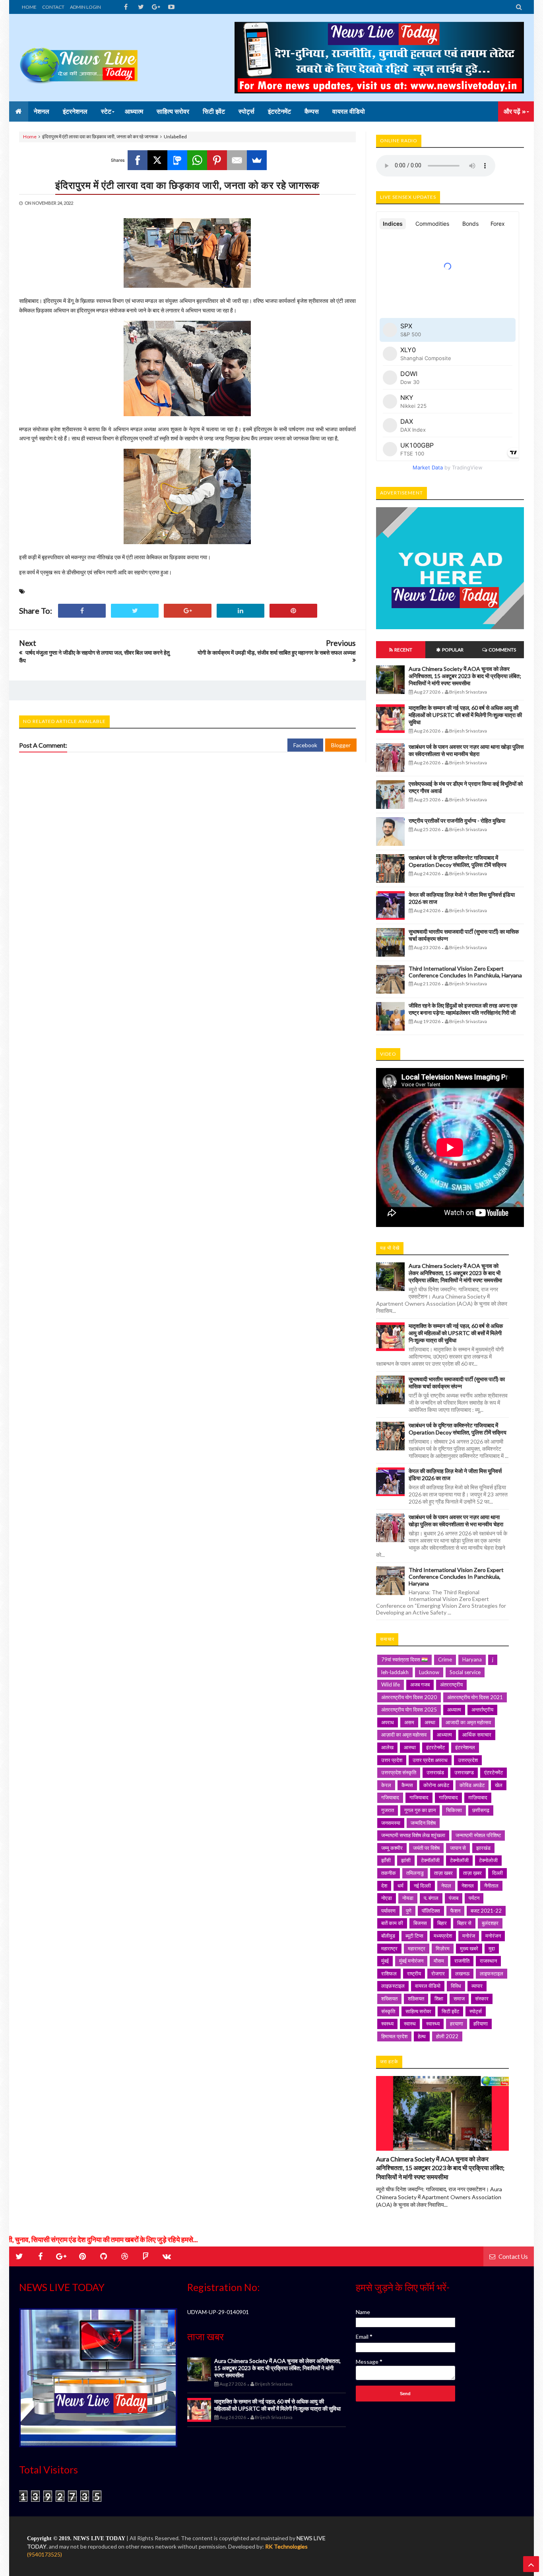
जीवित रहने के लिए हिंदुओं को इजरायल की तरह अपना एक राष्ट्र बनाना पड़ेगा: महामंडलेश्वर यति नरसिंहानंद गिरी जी (463, 1009)
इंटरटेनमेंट (435, 1747)
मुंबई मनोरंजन (411, 1961)
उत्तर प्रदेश (392, 1760)
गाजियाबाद (419, 1797)
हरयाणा (457, 2024)
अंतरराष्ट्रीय (451, 1684)
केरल (386, 1785)
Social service (465, 1672)
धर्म (400, 1886)
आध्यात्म (444, 1735)
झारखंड (483, 1848)
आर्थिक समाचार (477, 1735)
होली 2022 (447, 2036)
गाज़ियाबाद (448, 1797)
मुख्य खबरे (469, 1948)
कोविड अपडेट (472, 1785)
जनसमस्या (391, 1823)
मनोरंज (469, 1936)
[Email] (237, 160)
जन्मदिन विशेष (423, 1823)
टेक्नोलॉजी (459, 1860)
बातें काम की (392, 1923)
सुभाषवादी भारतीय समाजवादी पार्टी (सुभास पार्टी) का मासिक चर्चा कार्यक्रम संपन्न (457, 1383)
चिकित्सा (454, 1810)
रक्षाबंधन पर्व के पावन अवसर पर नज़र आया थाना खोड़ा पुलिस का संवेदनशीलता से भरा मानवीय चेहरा (466, 750)
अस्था (430, 1722)
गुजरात (388, 1810)
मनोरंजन (493, 1936)
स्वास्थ (410, 2024)
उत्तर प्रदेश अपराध (430, 1760)
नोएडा (387, 1898)
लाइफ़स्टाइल (393, 1986)
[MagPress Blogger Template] (79, 58)
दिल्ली (497, 1873)
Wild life (391, 1684)
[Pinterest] (217, 160)
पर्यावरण (388, 1911)
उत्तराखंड (435, 1772)
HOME (29, 7)
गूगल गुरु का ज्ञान (420, 1810)
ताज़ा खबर (443, 1873)
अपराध (388, 1722)
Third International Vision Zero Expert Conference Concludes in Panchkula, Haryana (465, 972)
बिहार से (464, 1923)
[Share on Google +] (188, 611)
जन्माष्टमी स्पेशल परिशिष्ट (478, 1835)
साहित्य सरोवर (418, 2011)
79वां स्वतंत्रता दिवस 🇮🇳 (404, 1659)
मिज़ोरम (443, 1948)
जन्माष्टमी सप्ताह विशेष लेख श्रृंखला (413, 1835)
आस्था (410, 1747)
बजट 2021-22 (486, 1911)
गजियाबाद (390, 1797)
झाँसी (386, 1860)
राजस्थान (488, 1961)
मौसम (439, 1961)
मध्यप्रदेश (443, 1936)
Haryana (472, 1659)
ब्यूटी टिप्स (414, 1936)
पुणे (409, 1911)
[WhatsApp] (197, 160)
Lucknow (429, 1672)
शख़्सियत (416, 1998)
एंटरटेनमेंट (494, 1772)
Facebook (305, 745)
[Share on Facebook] (82, 611)
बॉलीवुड (388, 1936)
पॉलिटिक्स (431, 1911)
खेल (499, 1785)
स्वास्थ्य (433, 2024)
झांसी (406, 1860)
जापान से (458, 1848)
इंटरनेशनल (465, 1747)
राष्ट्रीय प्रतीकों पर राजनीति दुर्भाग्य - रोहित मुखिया (457, 821)
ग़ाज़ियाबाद (478, 1797)
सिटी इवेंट (450, 2011)
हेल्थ (422, 2036)
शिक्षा (439, 1998)
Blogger (341, 745)
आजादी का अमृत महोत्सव (468, 1722)
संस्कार (482, 1998)
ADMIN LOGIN (85, 7)
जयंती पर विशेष (426, 1848)
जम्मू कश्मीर (392, 1848)
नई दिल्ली (422, 1886)
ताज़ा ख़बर (472, 1873)
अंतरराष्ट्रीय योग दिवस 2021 (475, 1697)
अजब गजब (420, 1684)
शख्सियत (389, 1998)
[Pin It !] (293, 611)
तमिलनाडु (415, 1873)
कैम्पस (407, 1785)
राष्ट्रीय (414, 1973)
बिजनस (420, 1923)
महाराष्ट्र (389, 1948)
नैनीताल (491, 1886)
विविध (456, 1986)
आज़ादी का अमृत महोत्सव (404, 1735)
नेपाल (446, 1886)
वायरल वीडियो (428, 1986)
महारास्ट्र (417, 1948)
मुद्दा (492, 1948)
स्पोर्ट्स (476, 2011)
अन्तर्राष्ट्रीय (482, 1710)
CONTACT (53, 7)
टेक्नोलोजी (488, 1860)
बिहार (442, 1923)
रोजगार (438, 1973)
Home (30, 137)
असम (409, 1722)
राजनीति (462, 1961)
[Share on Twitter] (135, 611)
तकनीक (389, 1873)
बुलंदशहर (490, 1923)
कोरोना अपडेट (436, 1785)
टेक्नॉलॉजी (430, 1860)
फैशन (455, 1911)
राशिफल (389, 1973)
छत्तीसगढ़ (481, 1810)
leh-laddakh (395, 1672)
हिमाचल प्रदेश (394, 2036)
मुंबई (385, 1961)
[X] (157, 160)
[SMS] (177, 160)
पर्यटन (474, 1898)
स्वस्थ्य (387, 2024)
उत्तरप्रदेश (468, 1760)
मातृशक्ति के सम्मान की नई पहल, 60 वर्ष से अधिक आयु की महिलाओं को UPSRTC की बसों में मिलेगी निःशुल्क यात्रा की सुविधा (465, 715)
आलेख (387, 1747)
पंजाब (454, 1898)
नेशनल (468, 1886)
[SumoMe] (257, 160)
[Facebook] (138, 160)
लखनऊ (462, 1973)
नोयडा (408, 1898)
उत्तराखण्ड (464, 1772)
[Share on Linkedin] (240, 611)
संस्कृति (388, 2011)
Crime (445, 1659)
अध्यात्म (454, 1710)
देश (384, 1886)
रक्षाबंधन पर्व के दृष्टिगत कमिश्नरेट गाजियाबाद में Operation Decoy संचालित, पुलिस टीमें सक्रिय (458, 861)
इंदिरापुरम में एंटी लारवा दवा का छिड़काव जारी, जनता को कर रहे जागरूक (187, 185)
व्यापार (477, 1986)
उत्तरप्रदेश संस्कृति (399, 1772)
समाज (459, 1998)
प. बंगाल (431, 1898)
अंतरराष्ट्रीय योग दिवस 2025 (409, 1710)
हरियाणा (481, 2024)
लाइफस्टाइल (492, 1973)
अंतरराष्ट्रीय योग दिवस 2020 (409, 1697)
